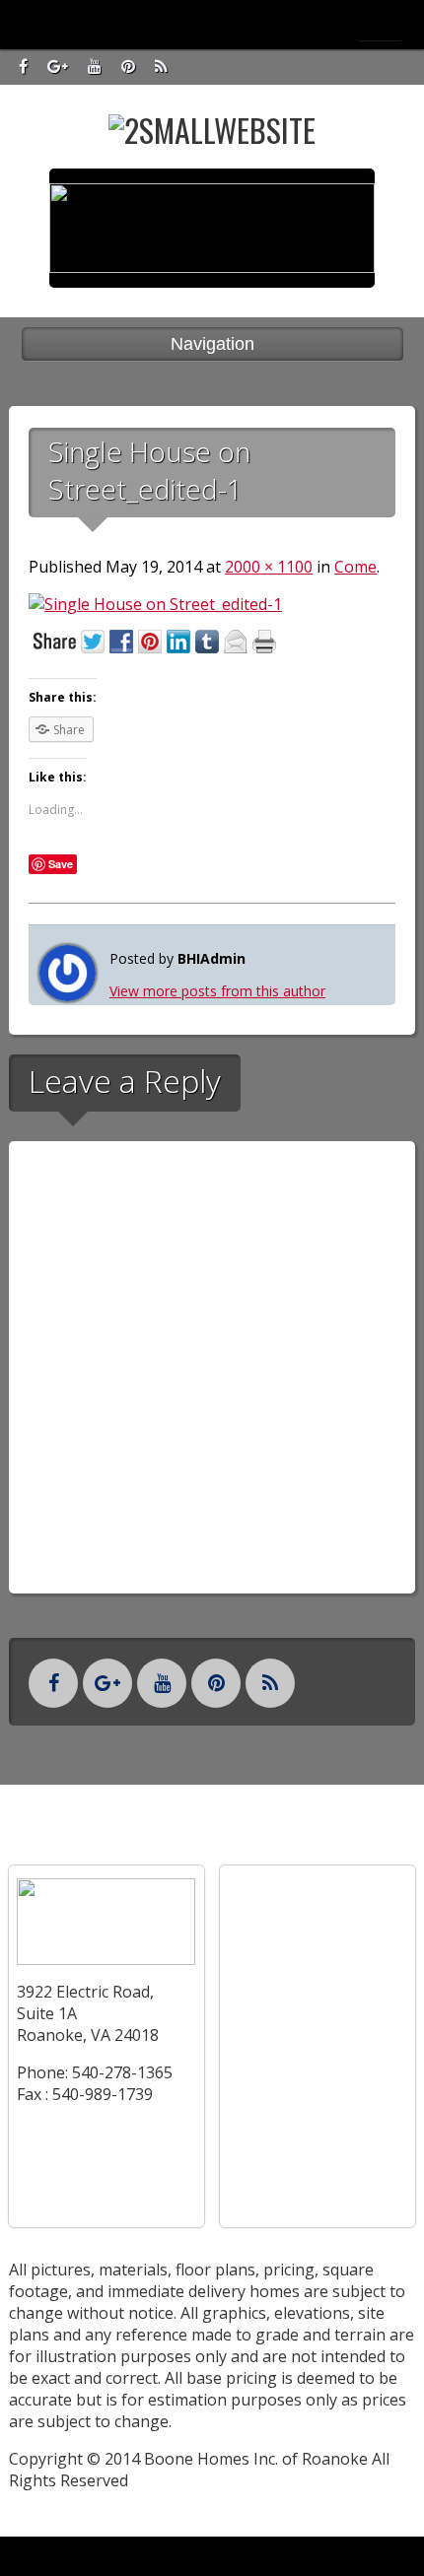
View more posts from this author (217, 991)
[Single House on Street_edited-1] (155, 604)
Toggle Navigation (380, 24)
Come (355, 567)
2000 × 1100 (269, 567)
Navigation (212, 344)
